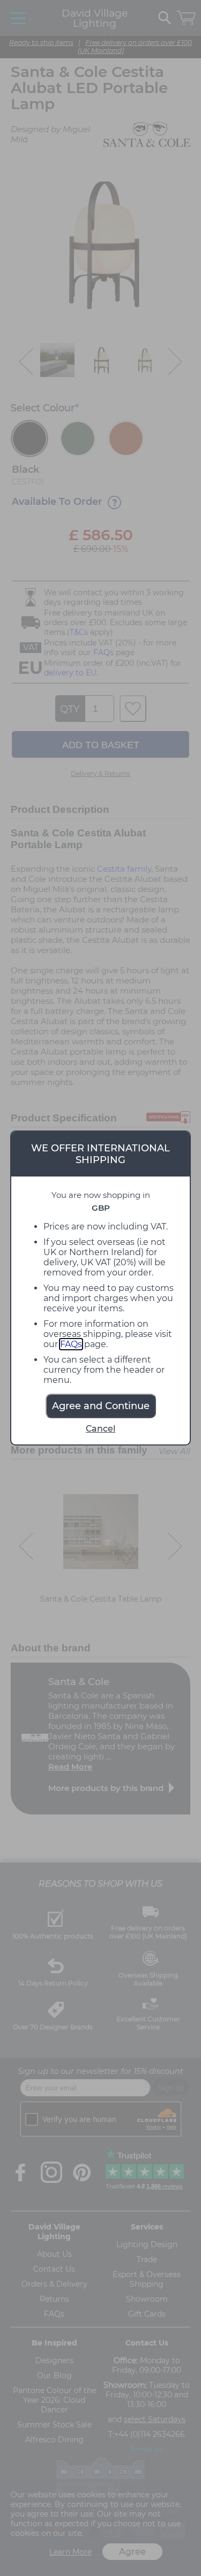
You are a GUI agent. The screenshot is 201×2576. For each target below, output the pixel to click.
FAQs (71, 1344)
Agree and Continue (101, 1406)
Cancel (100, 1429)
